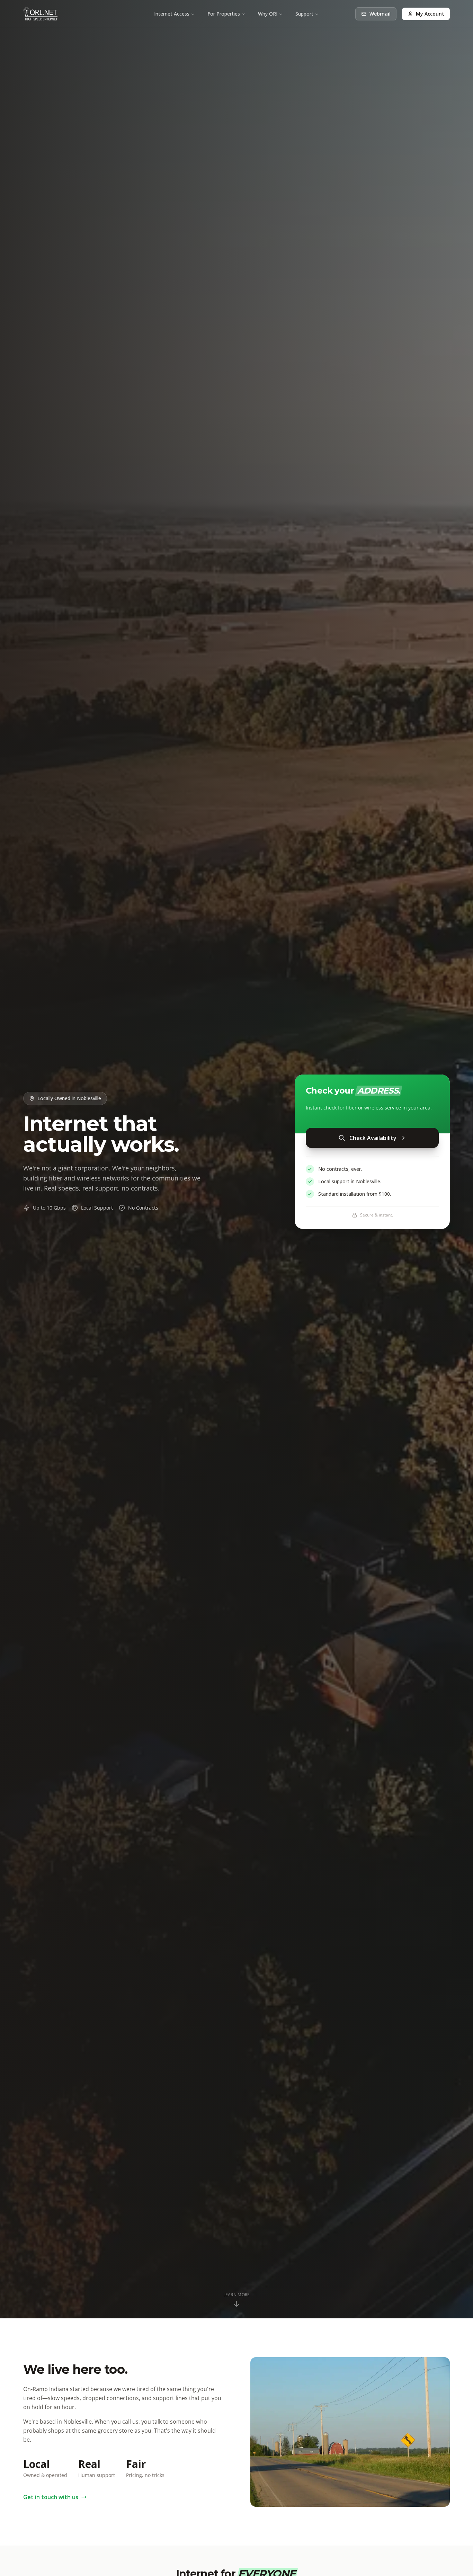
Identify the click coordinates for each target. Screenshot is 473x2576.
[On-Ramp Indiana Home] (41, 14)
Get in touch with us (51, 2497)
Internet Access (172, 14)
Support (304, 14)
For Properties (224, 14)
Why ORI (268, 14)
